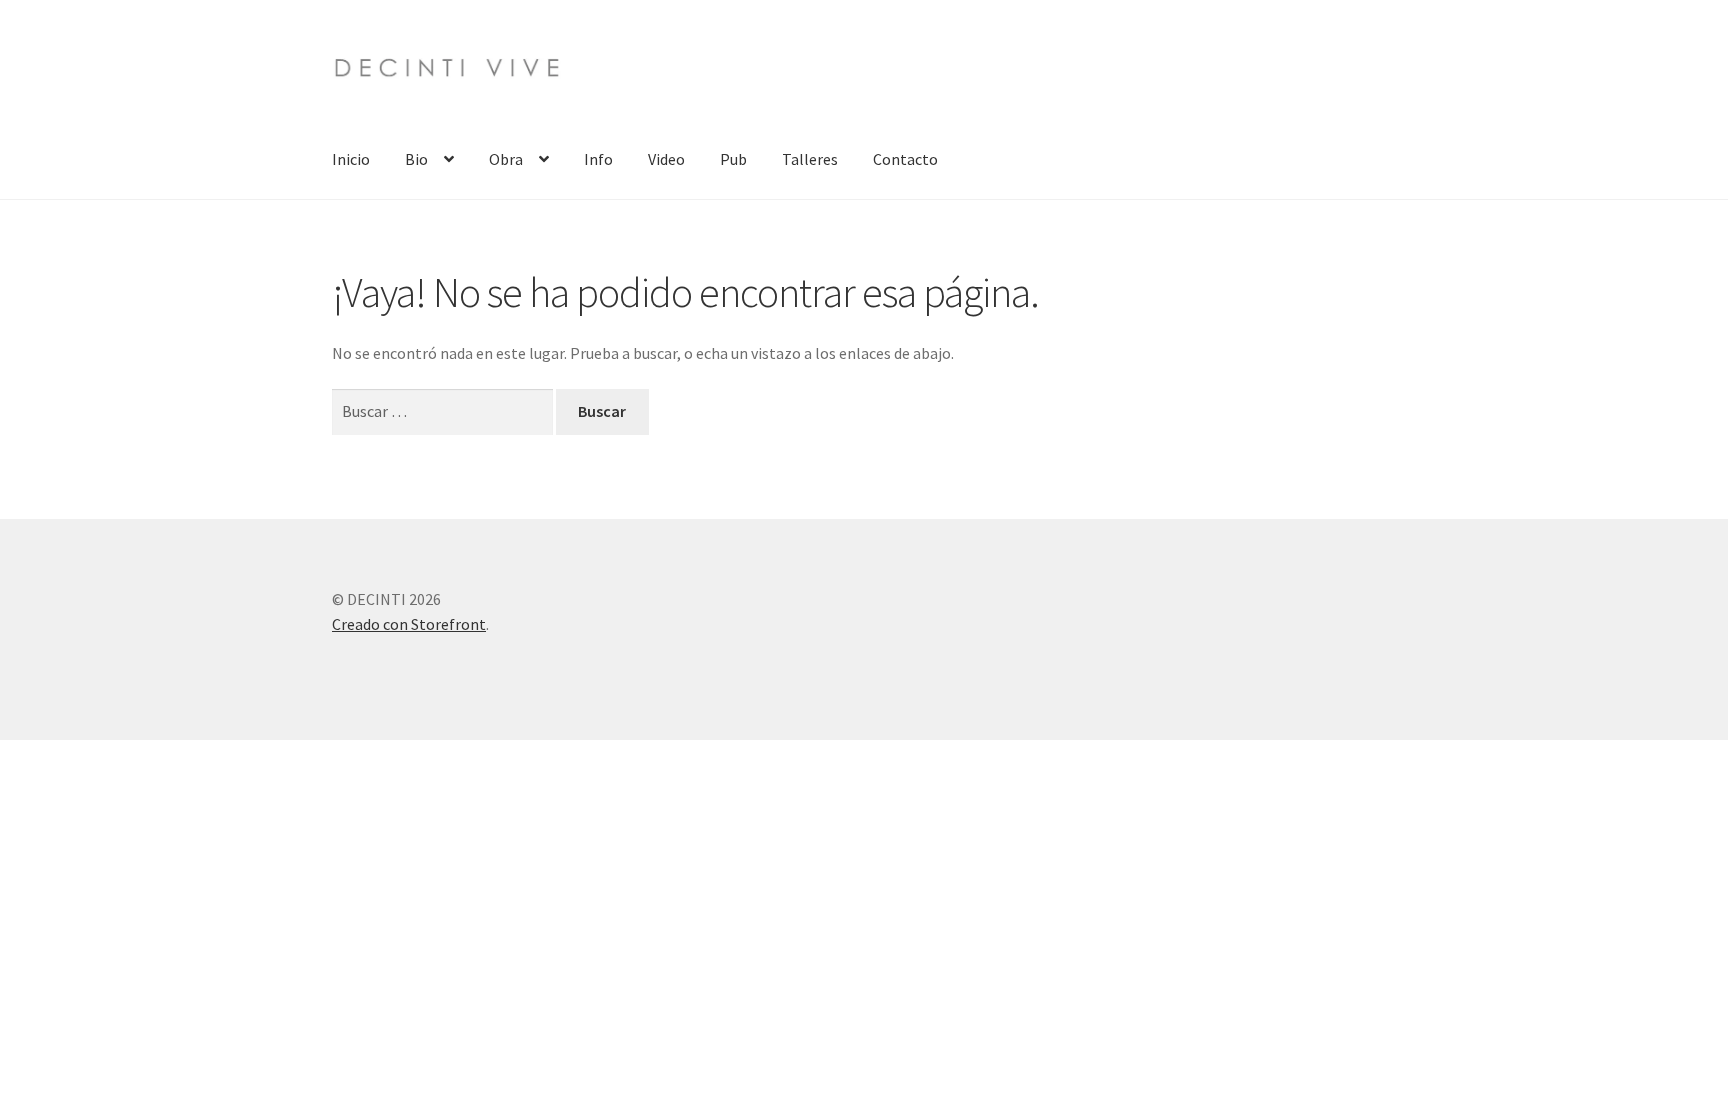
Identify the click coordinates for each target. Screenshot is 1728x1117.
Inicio (351, 159)
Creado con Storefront (409, 624)
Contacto (905, 159)
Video (666, 159)
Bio (416, 159)
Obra (506, 159)
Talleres (810, 159)
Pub (733, 159)
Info (598, 159)
